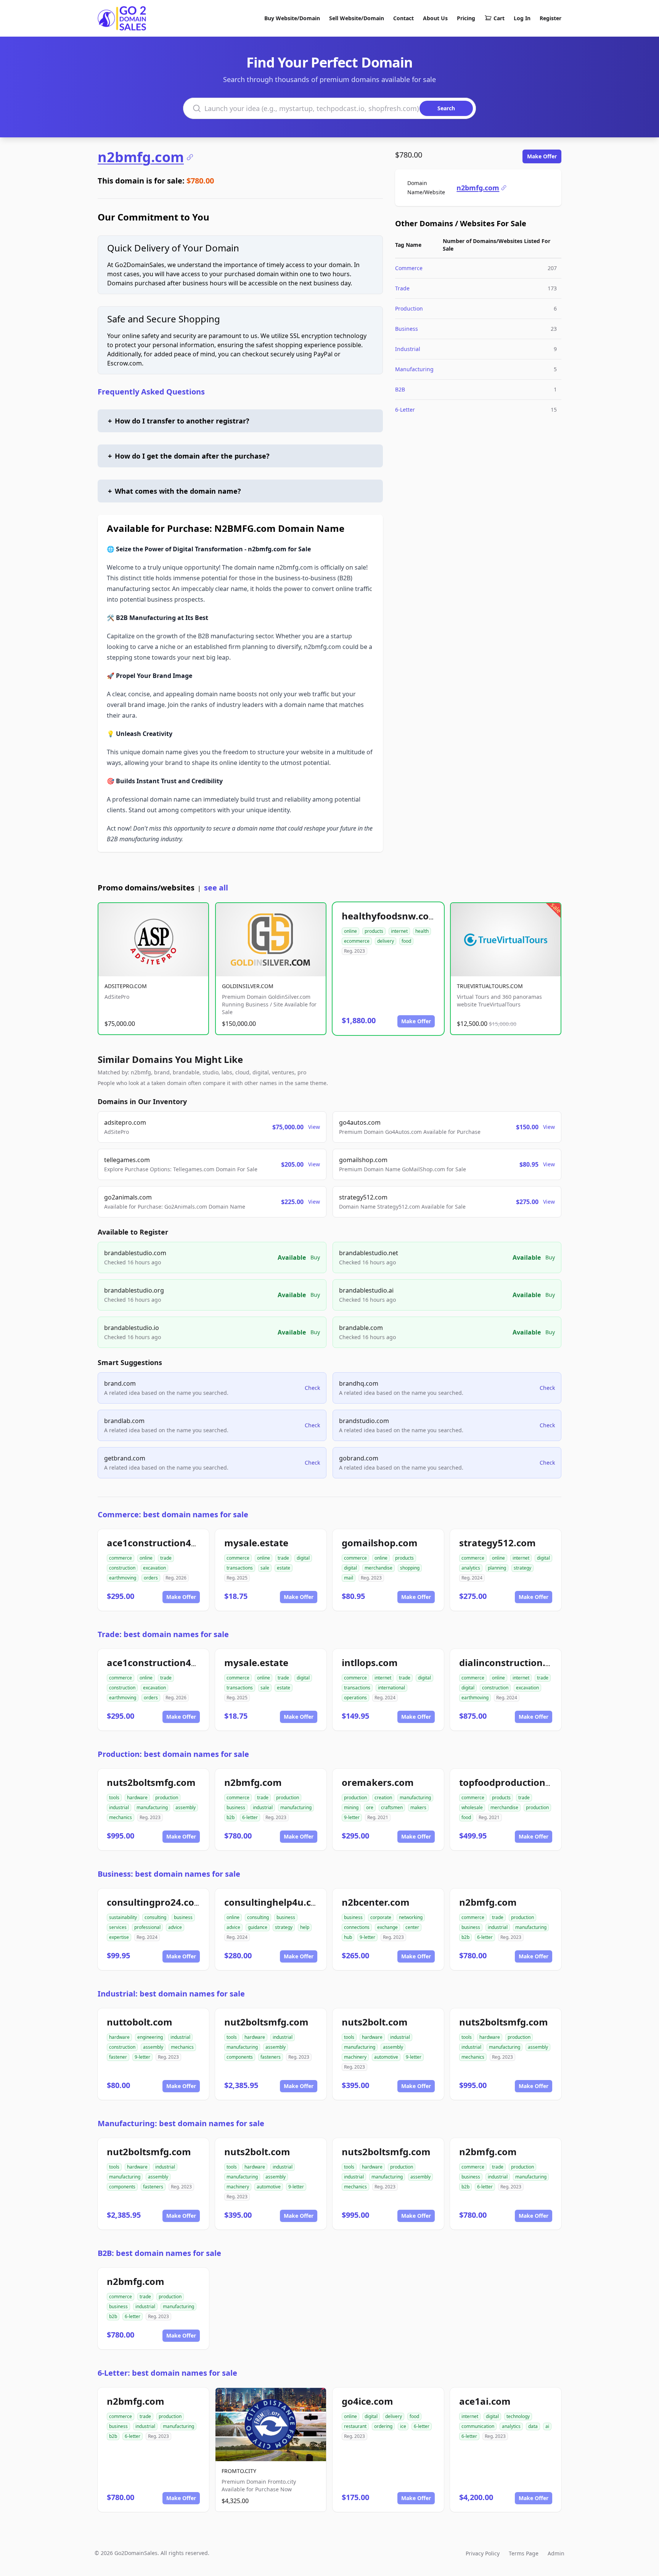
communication (478, 2426)
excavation (154, 1568)
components (240, 2057)
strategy (522, 1568)
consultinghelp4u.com (275, 1902)
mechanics (121, 1817)
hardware (137, 1798)
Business (407, 329)
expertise (119, 1937)
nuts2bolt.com (375, 2022)
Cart (499, 18)
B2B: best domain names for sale (159, 2253)
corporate (381, 1917)
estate (284, 1568)
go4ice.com (367, 2401)
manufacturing (152, 1807)
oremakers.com (378, 1782)
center (412, 1927)
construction (122, 1568)
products (374, 931)
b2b (231, 1817)
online (350, 931)
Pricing (466, 18)
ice (403, 2426)
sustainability (123, 1917)
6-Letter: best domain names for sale (167, 2373)
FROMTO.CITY (239, 2471)
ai (547, 2426)
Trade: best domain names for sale (163, 1634)
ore (370, 1807)
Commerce (409, 268)
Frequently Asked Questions (151, 392)
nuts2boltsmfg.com (151, 1782)
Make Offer (542, 156)
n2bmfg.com (141, 157)
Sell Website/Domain (357, 18)
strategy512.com (497, 1543)
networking (411, 1917)
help (305, 1927)
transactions (240, 1568)
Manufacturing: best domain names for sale (181, 2123)
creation (383, 1798)
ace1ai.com (485, 2401)
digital (303, 1558)
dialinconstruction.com (512, 1662)
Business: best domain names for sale (169, 1874)
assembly (186, 1807)
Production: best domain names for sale (173, 1754)
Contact (403, 18)
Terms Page (524, 2553)
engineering (150, 2037)
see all (216, 888)
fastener (118, 2057)
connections (357, 1927)
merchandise (379, 1568)
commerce (121, 1558)
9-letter (352, 1817)
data (533, 2426)
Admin (556, 2553)
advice (175, 1927)
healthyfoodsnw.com (390, 916)
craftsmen (392, 1807)
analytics (471, 1568)
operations (355, 1698)
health (422, 931)
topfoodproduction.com (513, 1782)
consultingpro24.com (155, 1902)
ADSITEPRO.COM (126, 986)
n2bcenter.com (376, 1902)
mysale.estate (256, 1543)
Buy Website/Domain (292, 18)
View (314, 1127)
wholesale (472, 1807)
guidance (258, 1927)
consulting (155, 1917)
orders (151, 1578)
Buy (315, 1257)
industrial (119, 1807)
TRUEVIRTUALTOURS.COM (490, 986)
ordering (383, 2426)
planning (497, 1568)
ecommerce (357, 941)
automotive (386, 2057)
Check (312, 1388)
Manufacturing (414, 369)
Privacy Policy (483, 2553)
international (391, 1688)
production (167, 1798)
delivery (386, 941)
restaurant (355, 2426)
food (406, 941)
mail (349, 1578)
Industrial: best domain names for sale (171, 1994)
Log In (522, 18)
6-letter (250, 1817)
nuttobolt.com (140, 2022)
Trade (402, 288)
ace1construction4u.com (163, 1543)
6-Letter (405, 410)
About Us (435, 18)
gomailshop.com (380, 1543)
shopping (410, 1568)
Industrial (408, 349)
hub (348, 1937)
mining (351, 1807)
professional (147, 1927)
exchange (387, 1927)
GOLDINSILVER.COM (248, 986)
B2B (400, 389)
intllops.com (370, 1662)
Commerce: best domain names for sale (173, 1514)
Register (551, 18)
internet (399, 931)
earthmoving (123, 1578)
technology (518, 2416)
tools (114, 1798)
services (118, 1927)
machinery (355, 2057)
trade (166, 1558)
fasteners (271, 2057)
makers (418, 1807)
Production (409, 308)
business (236, 1807)
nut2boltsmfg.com (266, 2022)
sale (265, 1568)
